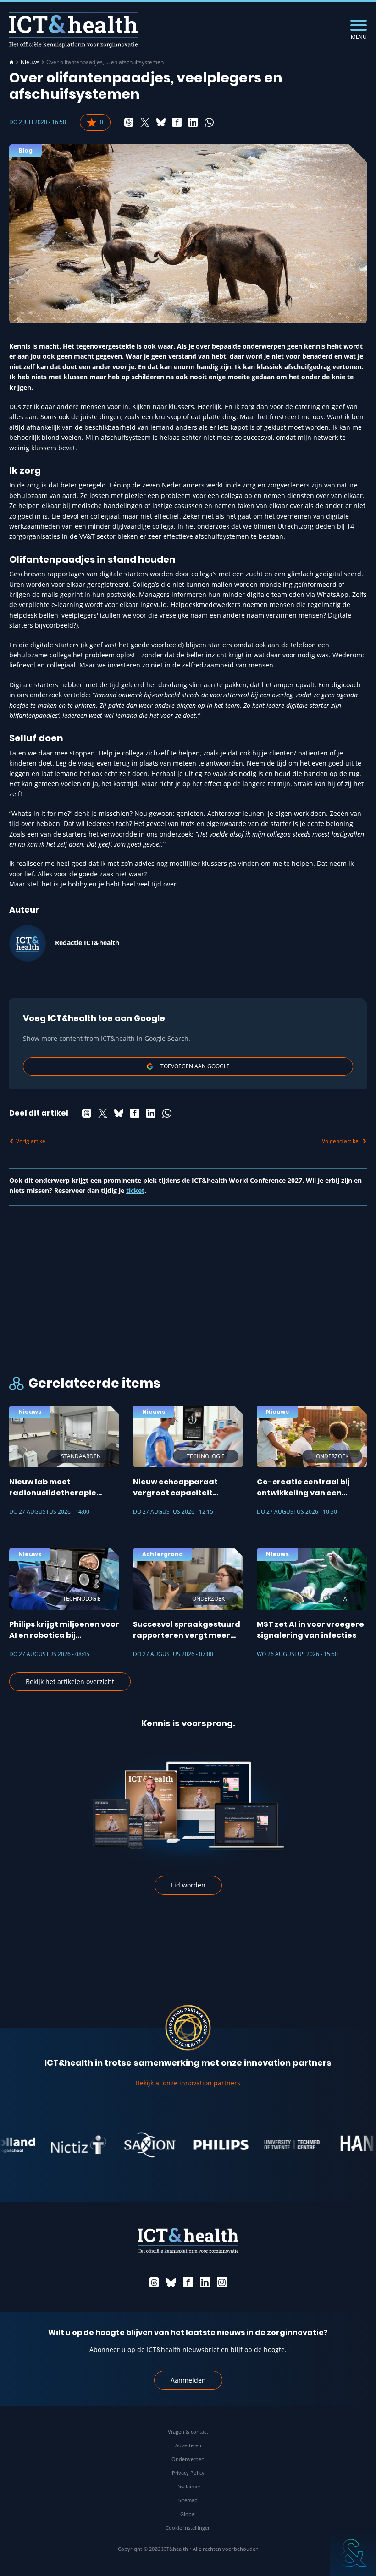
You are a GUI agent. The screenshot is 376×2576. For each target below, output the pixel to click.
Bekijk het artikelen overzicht (70, 1682)
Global (188, 2514)
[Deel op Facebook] (177, 122)
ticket (135, 1190)
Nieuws (30, 62)
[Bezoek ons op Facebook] (188, 2282)
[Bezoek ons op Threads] (154, 2282)
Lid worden (188, 1885)
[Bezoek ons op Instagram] (222, 2282)
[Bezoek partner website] (57, 2145)
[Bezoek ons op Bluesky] (171, 2282)
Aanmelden (188, 2380)
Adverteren (188, 2445)
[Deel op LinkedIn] (193, 122)
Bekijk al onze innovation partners (188, 2083)
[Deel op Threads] (129, 122)
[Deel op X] (145, 122)
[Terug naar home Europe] (73, 30)
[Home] (11, 62)
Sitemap (188, 2500)
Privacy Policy (188, 2473)
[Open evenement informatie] (353, 2553)
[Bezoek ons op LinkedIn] (205, 2282)
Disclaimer (188, 2486)
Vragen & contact (188, 2431)
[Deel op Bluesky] (161, 122)
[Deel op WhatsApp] (209, 122)
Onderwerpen (188, 2459)
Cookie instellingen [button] (188, 2528)
